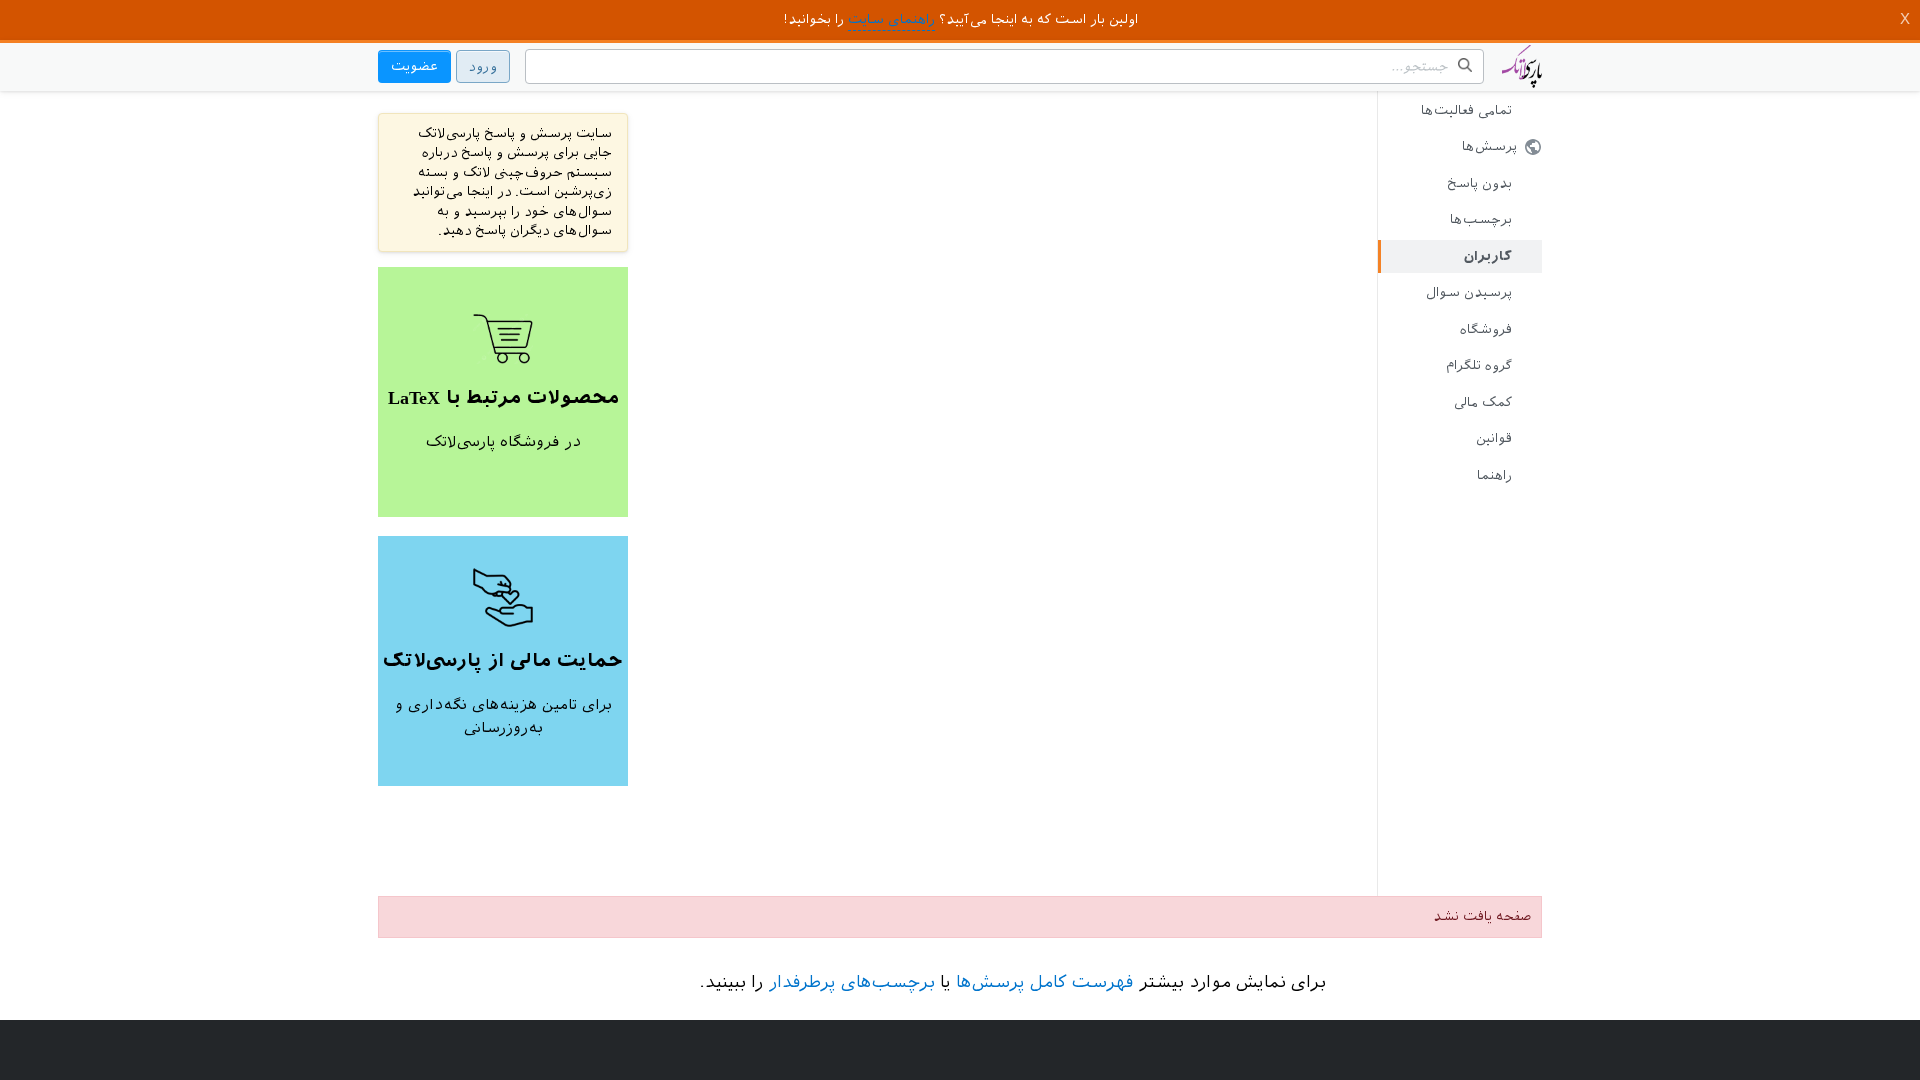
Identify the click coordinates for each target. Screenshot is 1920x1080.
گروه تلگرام (1479, 365)
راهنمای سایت (891, 19)
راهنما (1494, 475)
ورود (483, 66)
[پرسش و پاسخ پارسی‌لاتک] (1522, 76)
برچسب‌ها (1481, 219)
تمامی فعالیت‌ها (1466, 110)
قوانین (1494, 438)
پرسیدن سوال (1469, 292)
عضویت (414, 66)
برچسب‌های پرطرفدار (851, 982)
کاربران (1488, 256)
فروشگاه (1486, 329)
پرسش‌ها (1489, 146)
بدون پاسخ (1479, 183)
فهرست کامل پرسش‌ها (1044, 982)
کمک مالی (1483, 402)
